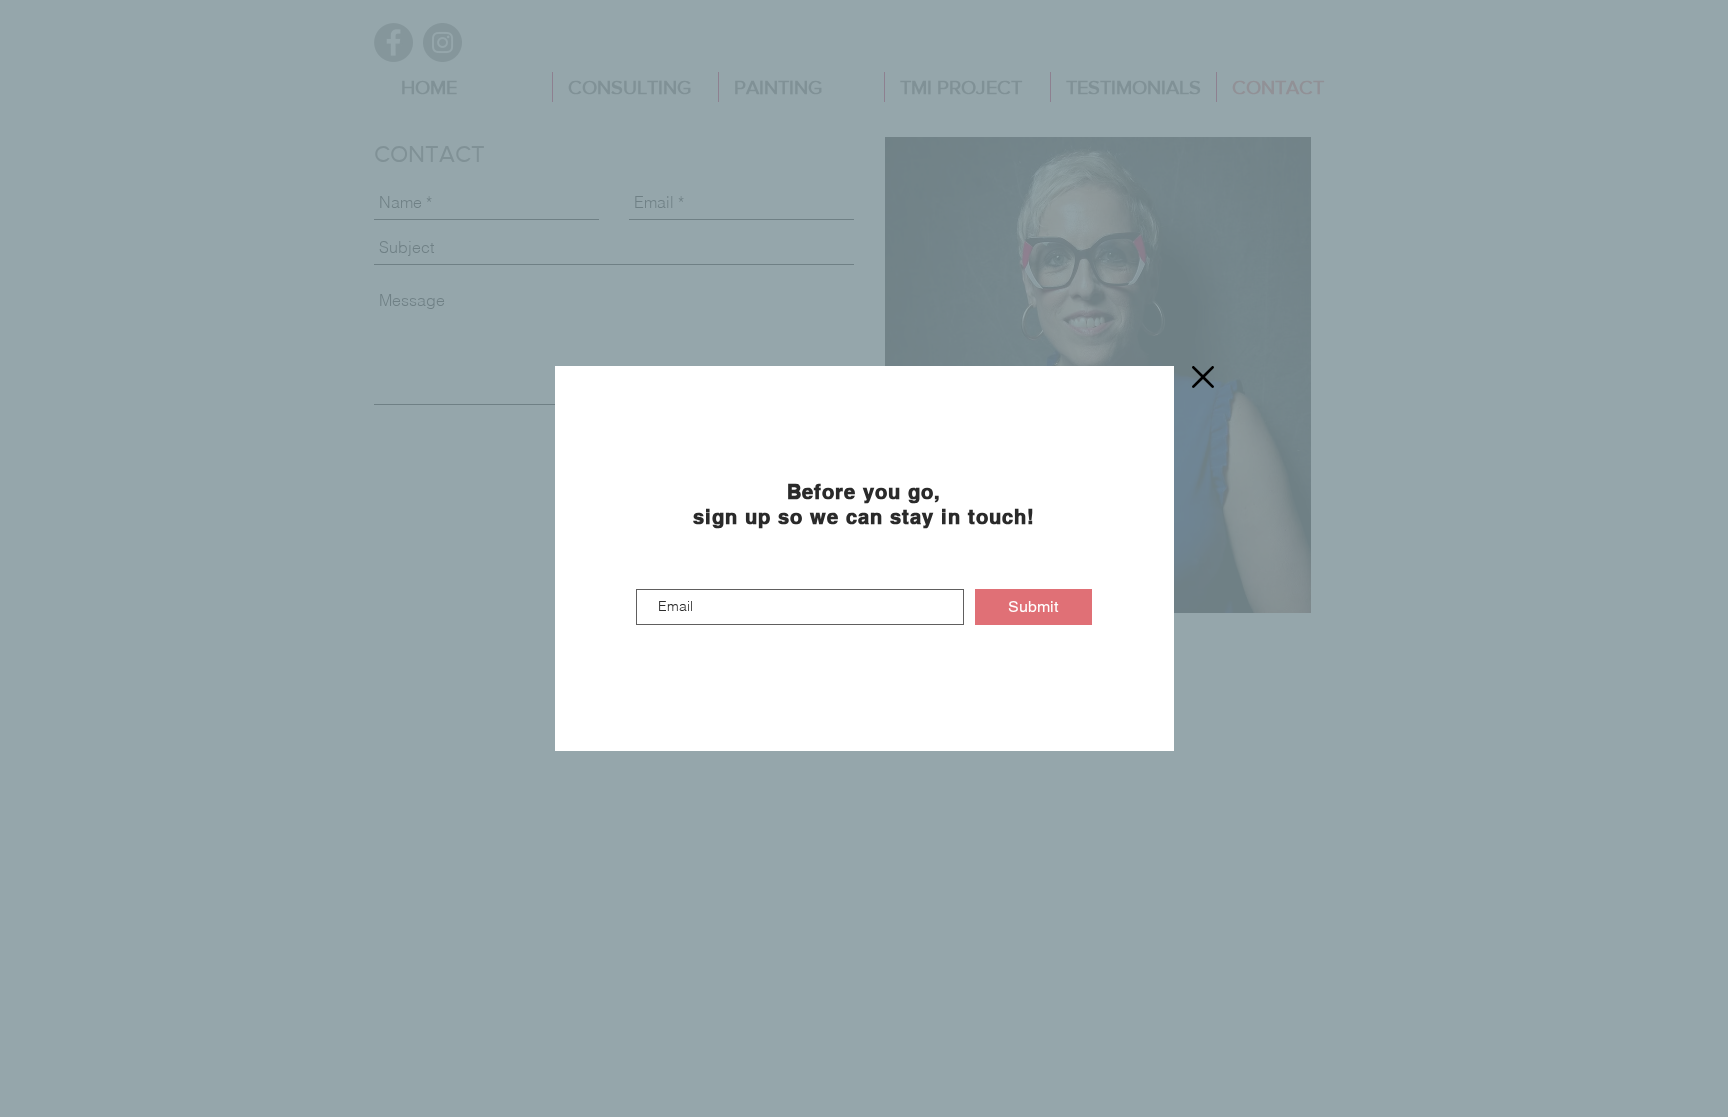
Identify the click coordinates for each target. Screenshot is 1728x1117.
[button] (1203, 377)
